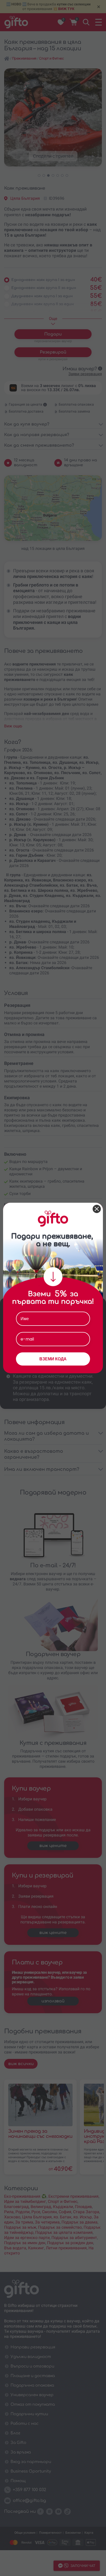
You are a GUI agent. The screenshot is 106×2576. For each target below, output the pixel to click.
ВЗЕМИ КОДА (53, 1359)
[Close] (97, 1209)
